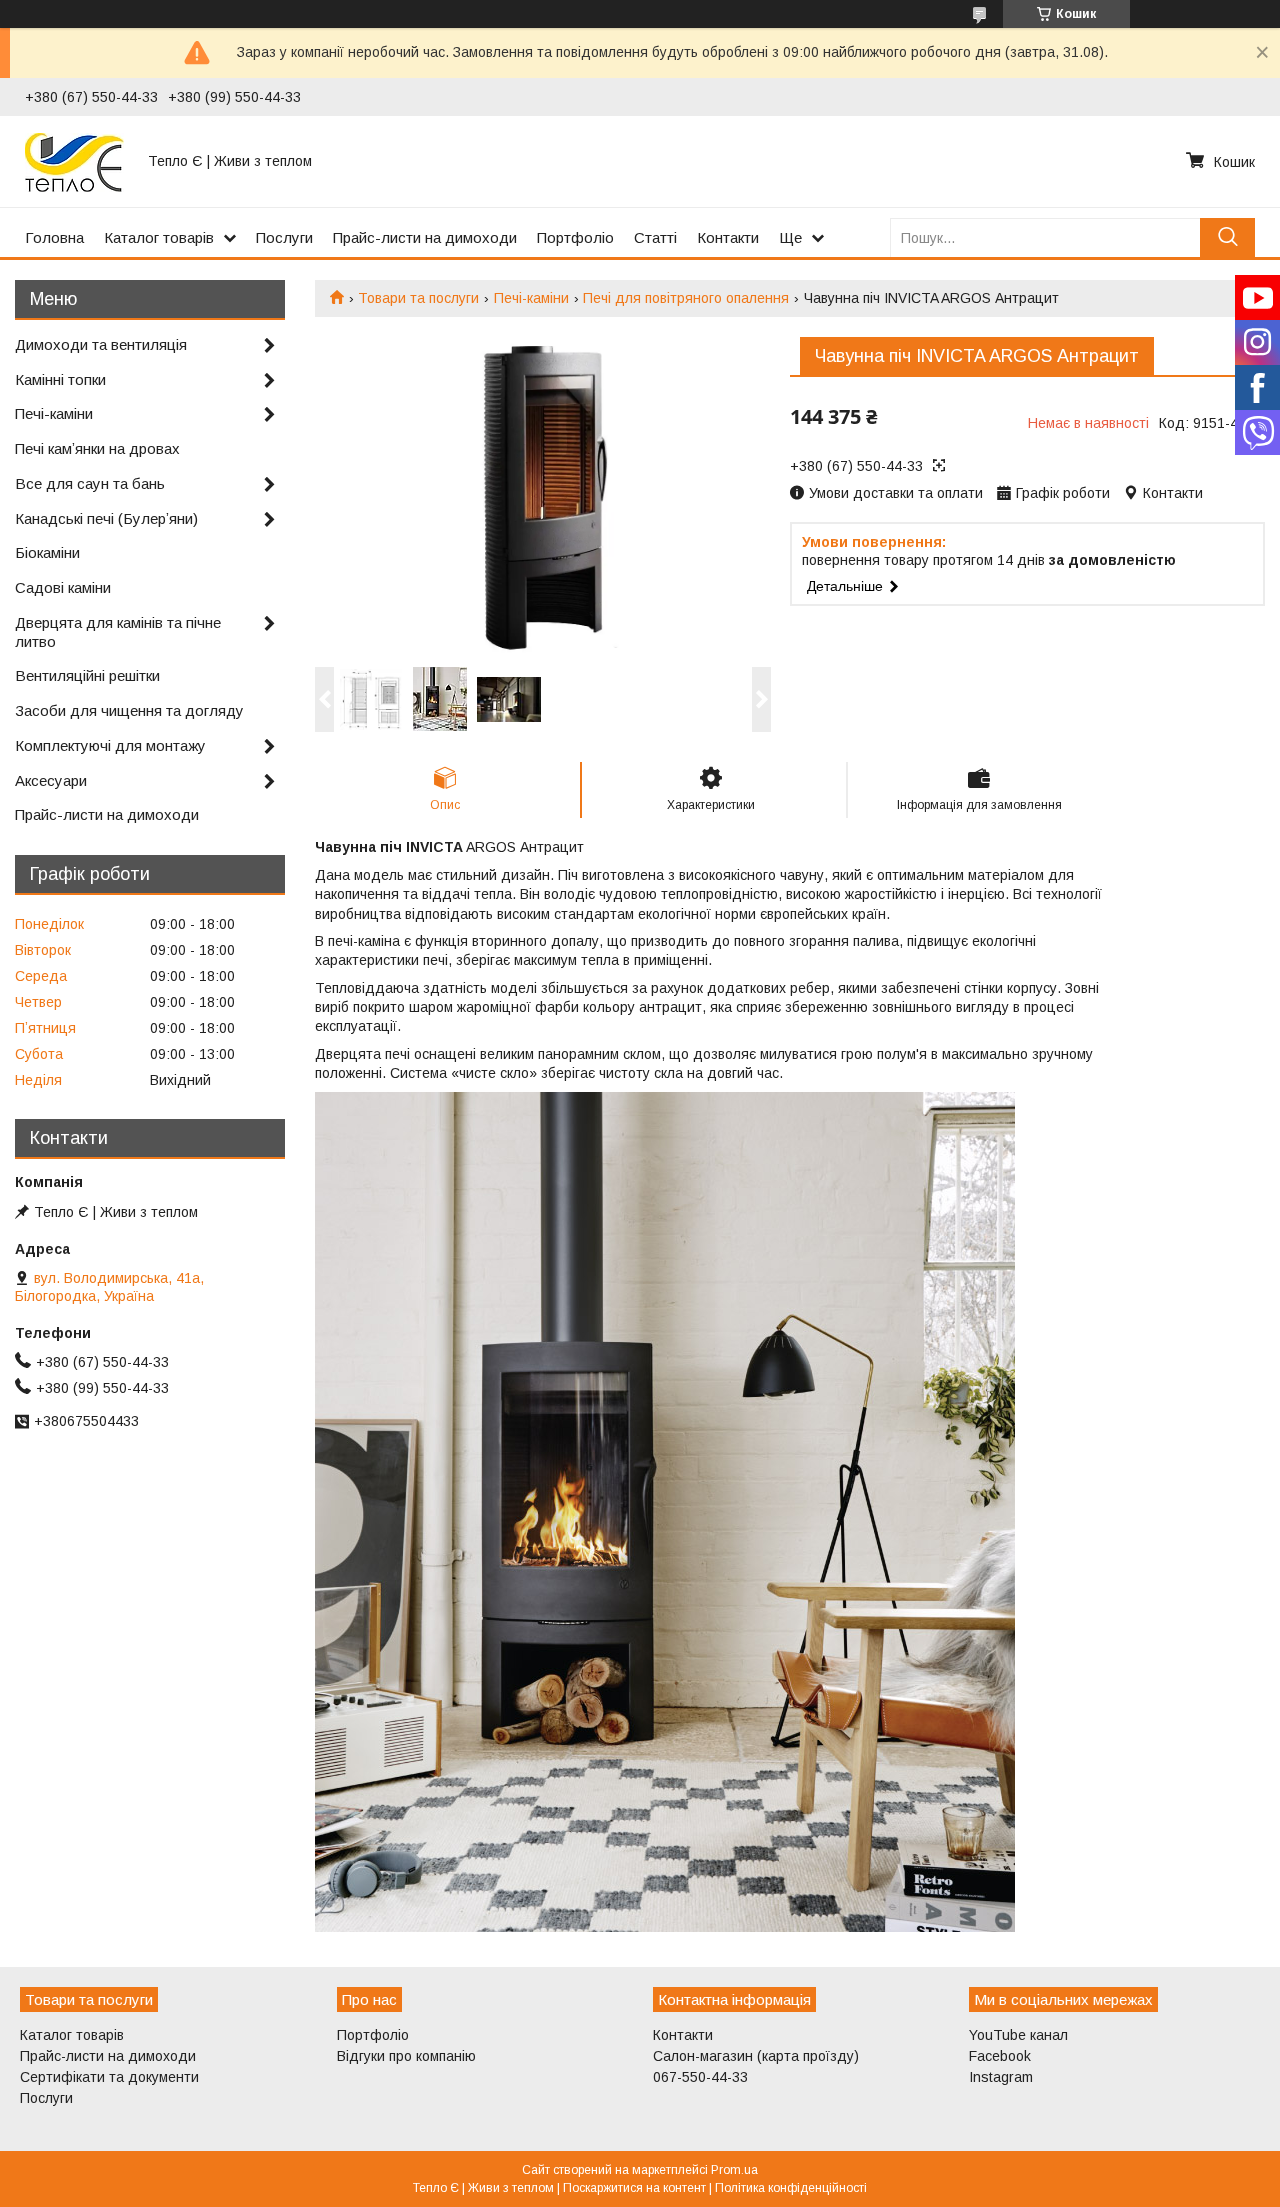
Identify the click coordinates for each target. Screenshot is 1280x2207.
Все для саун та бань (90, 483)
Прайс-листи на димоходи (425, 237)
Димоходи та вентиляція (101, 344)
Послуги (284, 237)
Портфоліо (575, 237)
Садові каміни (63, 587)
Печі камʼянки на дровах (97, 448)
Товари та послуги (418, 298)
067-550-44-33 (700, 2077)
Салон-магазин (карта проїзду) (756, 2056)
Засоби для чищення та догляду (129, 710)
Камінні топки (60, 379)
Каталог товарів (159, 237)
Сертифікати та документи (109, 2077)
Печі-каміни (531, 298)
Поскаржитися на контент (634, 2188)
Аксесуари (51, 780)
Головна (54, 237)
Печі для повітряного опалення (686, 298)
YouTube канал (1018, 2035)
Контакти (728, 237)
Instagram (1001, 2077)
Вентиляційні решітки (87, 675)
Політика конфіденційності (791, 2188)
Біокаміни (47, 552)
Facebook (1000, 2056)
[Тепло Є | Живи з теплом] (74, 161)
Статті (655, 237)
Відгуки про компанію (406, 2056)
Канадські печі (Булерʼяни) (106, 518)
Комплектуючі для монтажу (110, 745)
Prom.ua (734, 2170)
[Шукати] (1227, 237)
